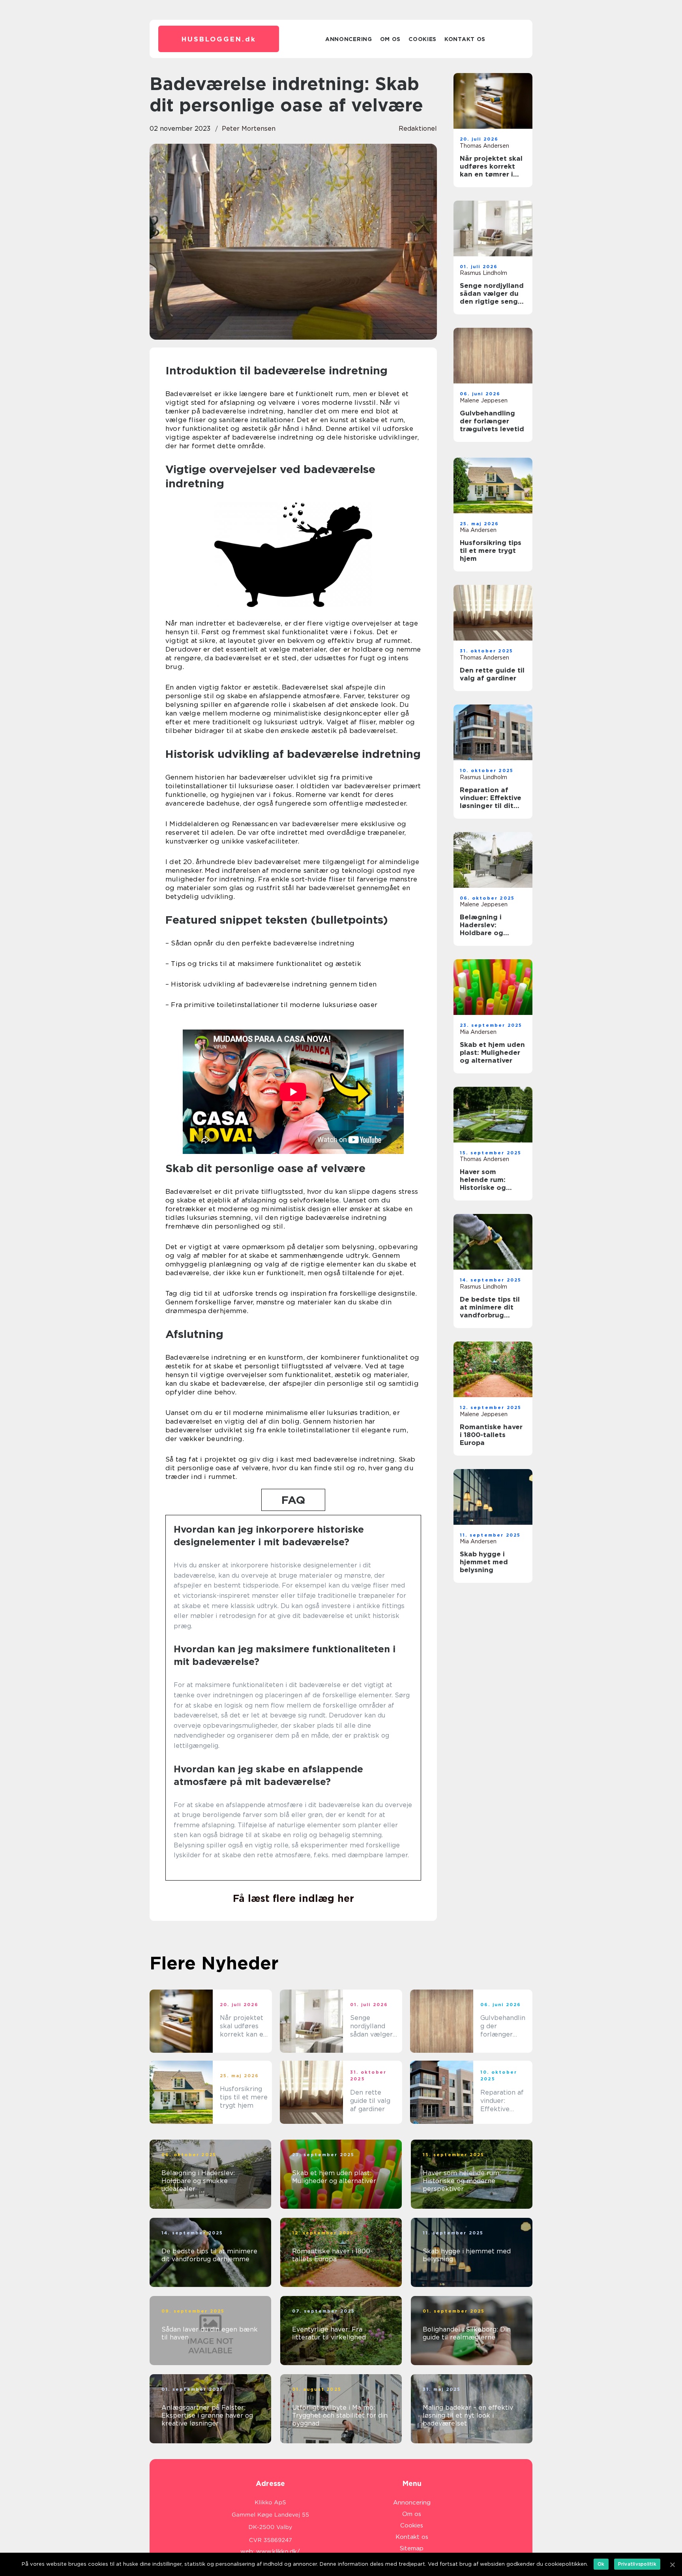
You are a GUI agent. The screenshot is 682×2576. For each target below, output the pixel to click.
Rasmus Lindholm (483, 273)
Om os (391, 39)
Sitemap (412, 2548)
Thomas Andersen (484, 146)
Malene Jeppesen (484, 400)
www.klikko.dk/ (278, 2552)
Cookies (423, 39)
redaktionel (418, 129)
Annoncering (349, 39)
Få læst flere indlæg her (293, 1898)
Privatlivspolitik (637, 2564)
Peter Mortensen (249, 129)
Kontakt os (465, 39)
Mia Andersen (478, 530)
